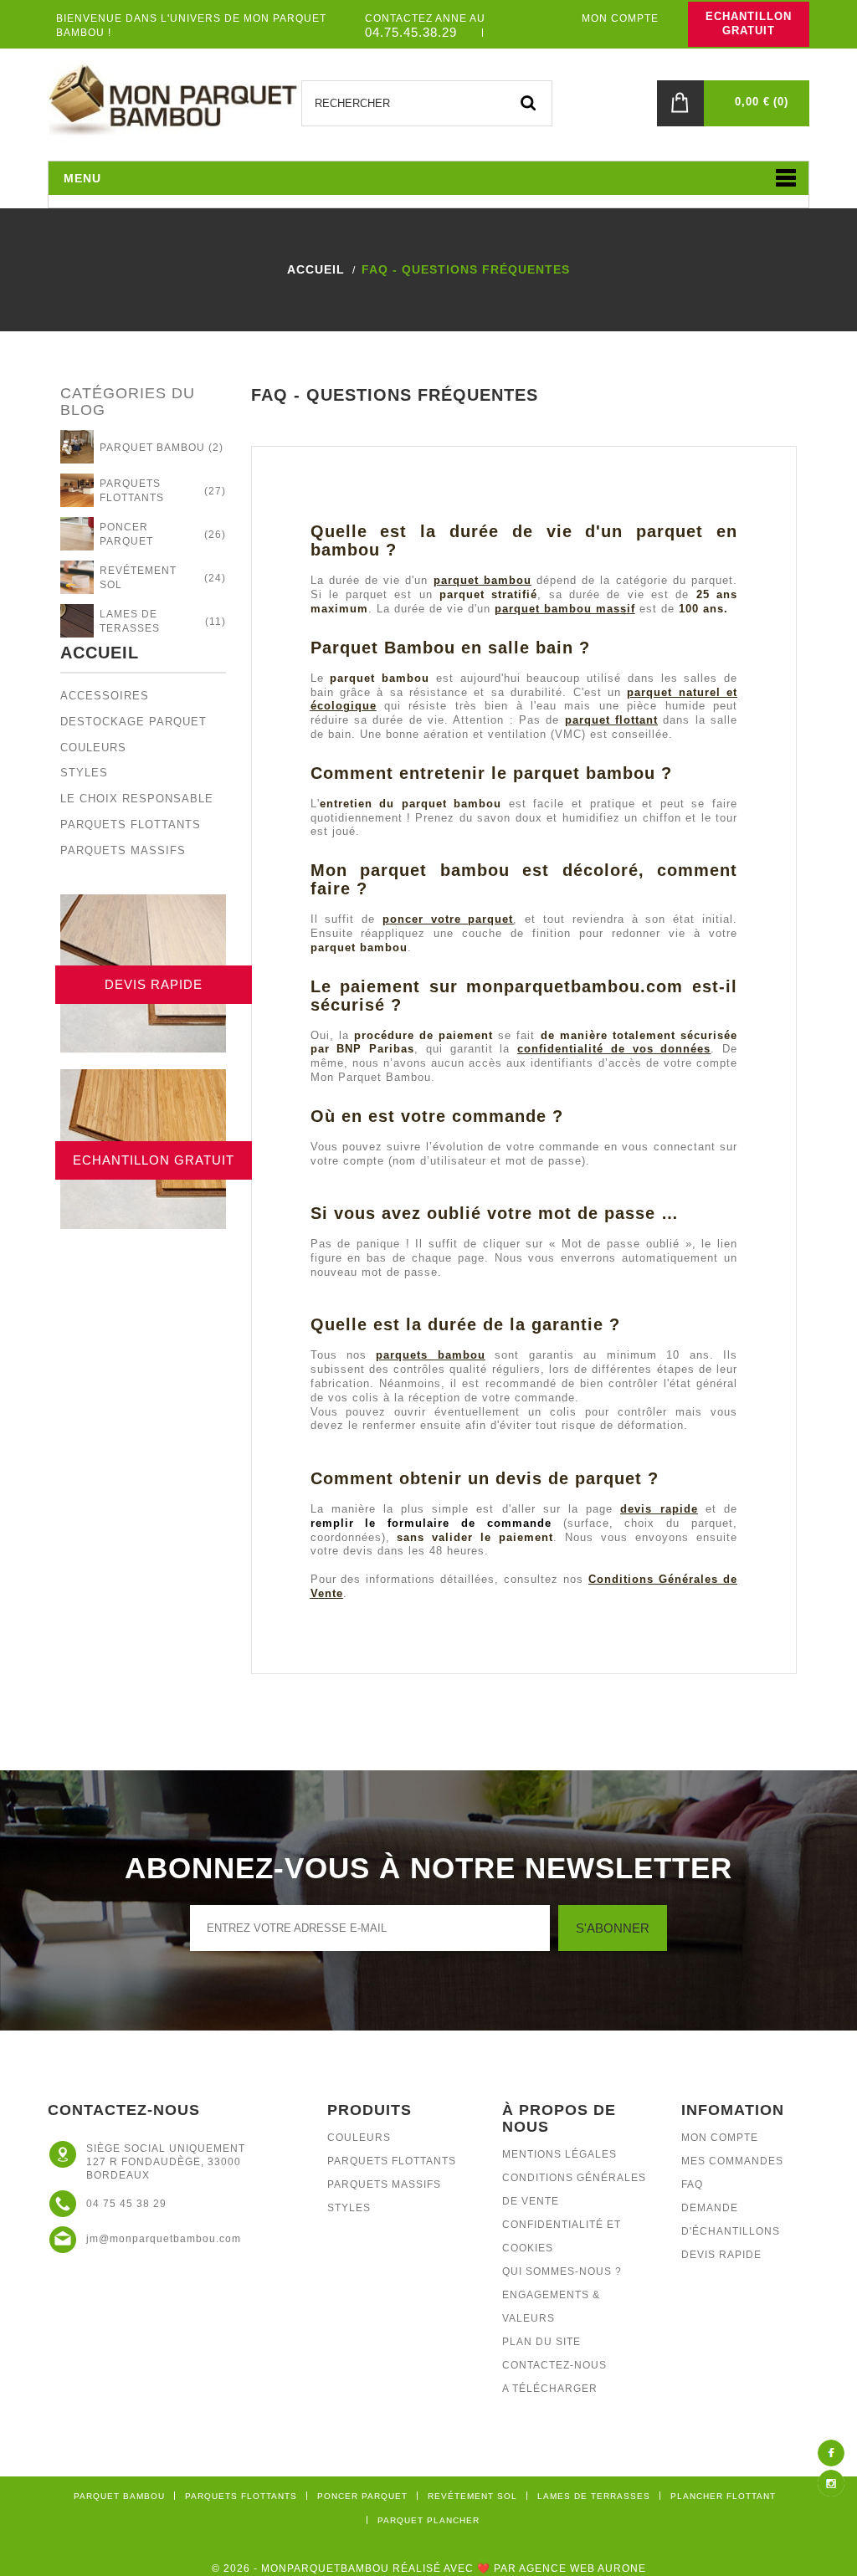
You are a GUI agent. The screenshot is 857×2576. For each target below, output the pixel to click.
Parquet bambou (119, 2496)
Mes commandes (732, 2161)
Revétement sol (472, 2496)
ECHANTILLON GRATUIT (749, 23)
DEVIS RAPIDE (154, 984)
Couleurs (93, 748)
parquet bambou (482, 580)
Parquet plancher (428, 2520)
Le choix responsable (137, 799)
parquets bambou (430, 1355)
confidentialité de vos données (614, 1049)
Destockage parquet (133, 722)
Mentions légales (559, 2154)
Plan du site (541, 2342)
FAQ (692, 2184)
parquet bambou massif (565, 609)
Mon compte (720, 2138)
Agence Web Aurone (582, 2568)
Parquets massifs (123, 850)
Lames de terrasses (594, 2496)
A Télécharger (550, 2389)
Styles (84, 773)
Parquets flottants (131, 825)
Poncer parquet (362, 2496)
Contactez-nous (554, 2365)
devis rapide (659, 1509)
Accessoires (105, 696)
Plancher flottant (723, 2496)
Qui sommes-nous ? (562, 2271)
